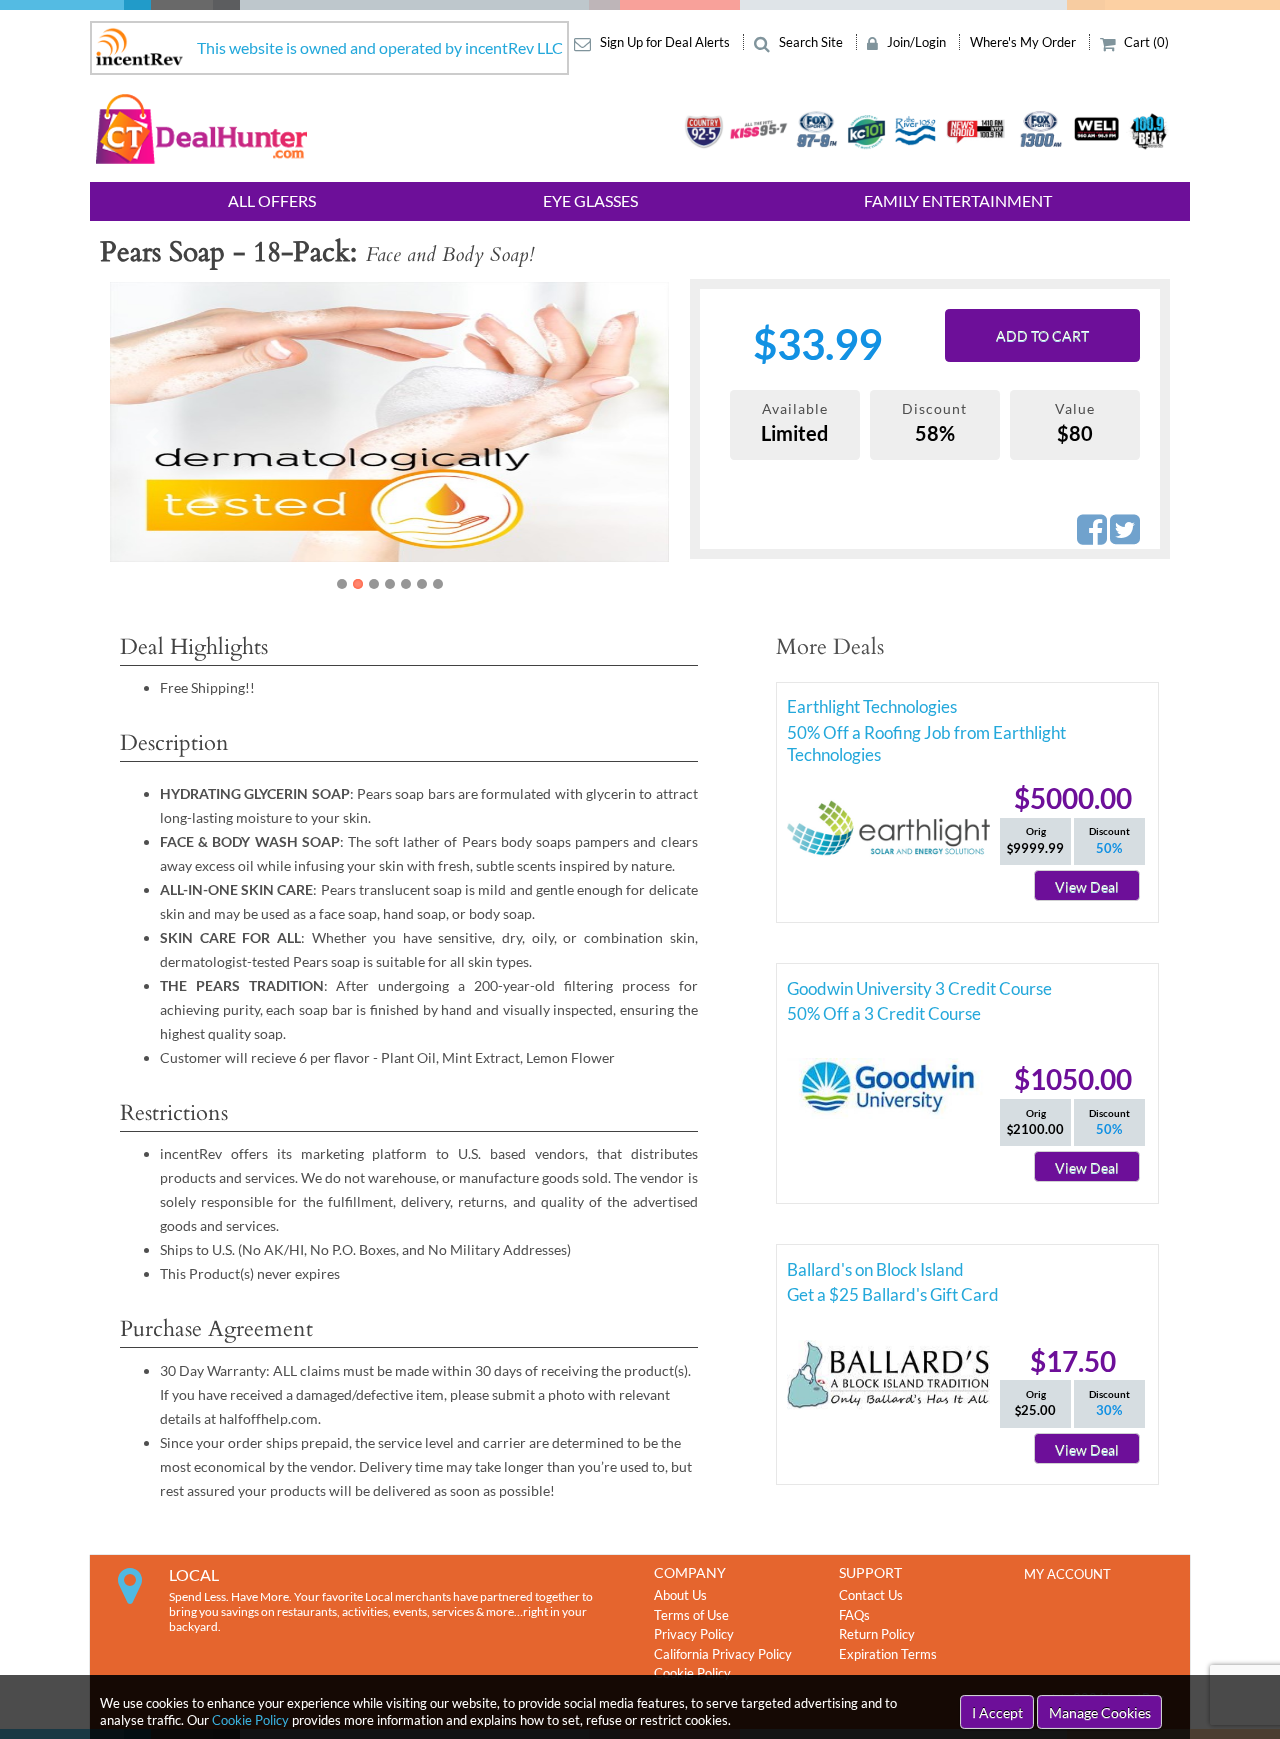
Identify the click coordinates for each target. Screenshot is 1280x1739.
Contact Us (871, 1595)
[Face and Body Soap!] (420, 422)
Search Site (811, 42)
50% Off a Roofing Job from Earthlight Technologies (926, 736)
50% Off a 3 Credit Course (884, 1013)
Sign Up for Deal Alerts (665, 42)
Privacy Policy (694, 1634)
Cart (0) (1145, 42)
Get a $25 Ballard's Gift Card (893, 1294)
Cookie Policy (250, 1720)
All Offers (272, 200)
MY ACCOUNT (1067, 1574)
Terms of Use (691, 1615)
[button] (152, 437)
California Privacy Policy (723, 1654)
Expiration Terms (888, 1654)
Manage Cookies (1100, 1712)
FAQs (854, 1615)
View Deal (1087, 886)
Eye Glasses (590, 200)
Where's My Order (1024, 42)
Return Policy (877, 1634)
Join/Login (916, 42)
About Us (680, 1595)
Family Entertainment (958, 200)
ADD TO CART (1042, 335)
